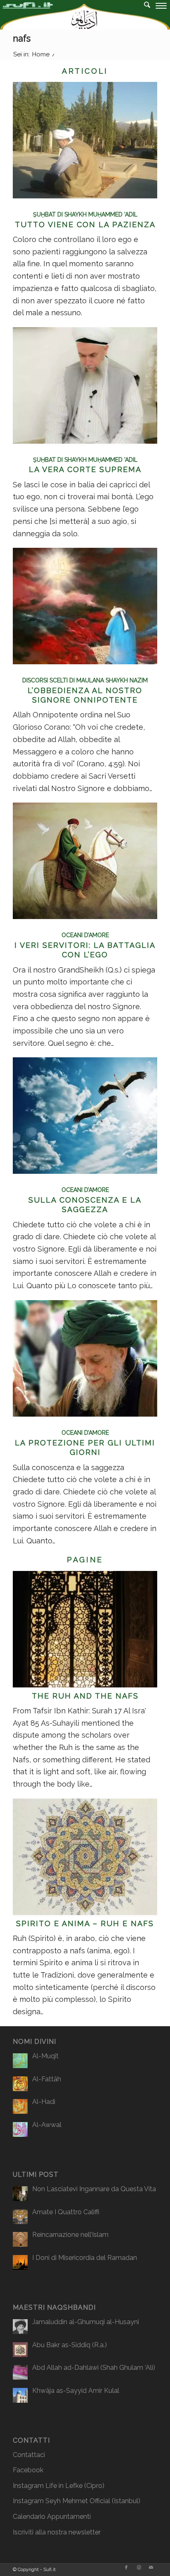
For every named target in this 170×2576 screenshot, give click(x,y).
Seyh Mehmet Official (78, 2501)
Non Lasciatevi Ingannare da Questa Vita (94, 2189)
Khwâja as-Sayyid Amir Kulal (76, 2391)
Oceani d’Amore (85, 935)
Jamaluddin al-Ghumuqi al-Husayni (86, 2322)
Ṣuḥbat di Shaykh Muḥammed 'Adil (85, 214)
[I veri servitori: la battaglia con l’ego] (85, 916)
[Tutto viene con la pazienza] (85, 196)
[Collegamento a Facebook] (126, 2568)
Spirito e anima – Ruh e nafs (85, 1923)
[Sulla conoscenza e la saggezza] (85, 1171)
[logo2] (68, 16)
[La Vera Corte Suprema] (85, 441)
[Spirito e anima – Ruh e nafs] (85, 1912)
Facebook (28, 2470)
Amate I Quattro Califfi (66, 2212)
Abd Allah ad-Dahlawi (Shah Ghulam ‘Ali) (94, 2368)
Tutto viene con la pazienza (85, 225)
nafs (22, 38)
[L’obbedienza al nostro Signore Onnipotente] (85, 662)
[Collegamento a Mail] (151, 2568)
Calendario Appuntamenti (52, 2517)
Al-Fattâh (47, 2079)
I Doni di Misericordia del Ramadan (85, 2258)
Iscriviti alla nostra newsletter (57, 2532)
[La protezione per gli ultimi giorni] (85, 1414)
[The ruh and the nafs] (85, 1685)
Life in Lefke (64, 2486)
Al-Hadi (44, 2102)
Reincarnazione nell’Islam (70, 2235)
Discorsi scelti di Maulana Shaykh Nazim (85, 680)
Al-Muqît (45, 2056)
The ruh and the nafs (85, 1696)
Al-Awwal (47, 2125)
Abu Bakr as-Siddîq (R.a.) (70, 2345)
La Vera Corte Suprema (85, 469)
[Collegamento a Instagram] (139, 2568)
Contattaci (29, 2455)
